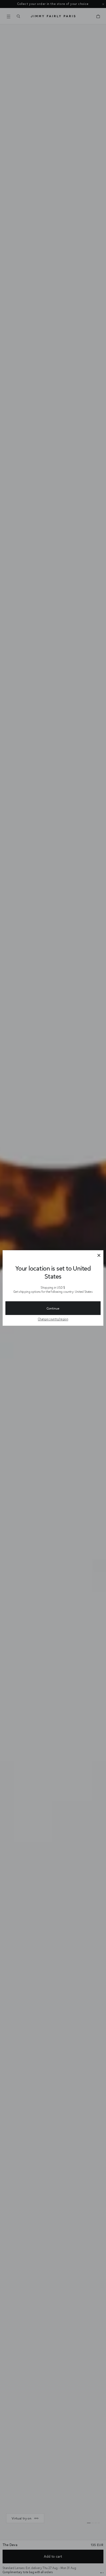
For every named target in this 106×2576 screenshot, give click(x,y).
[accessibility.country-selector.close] (99, 1256)
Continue (53, 1308)
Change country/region (53, 1319)
